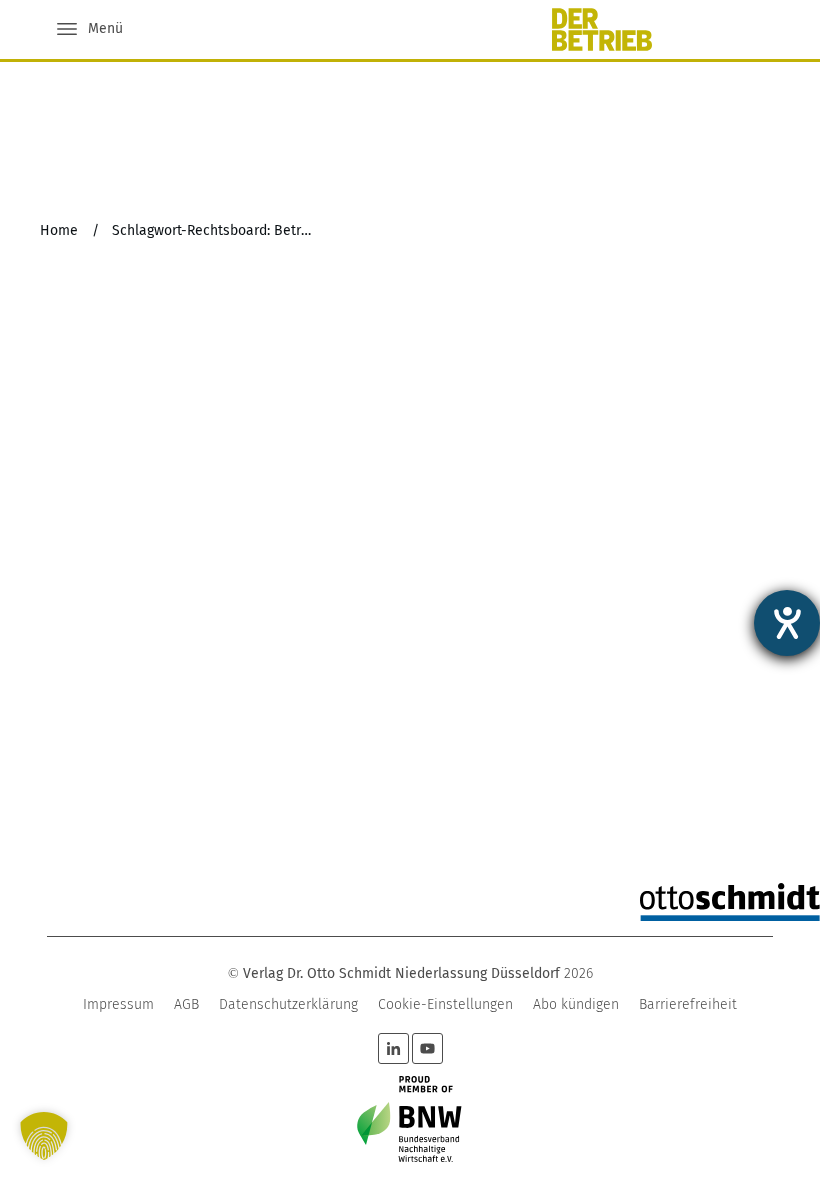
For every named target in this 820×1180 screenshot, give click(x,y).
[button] (44, 1136)
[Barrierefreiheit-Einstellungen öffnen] (787, 623)
